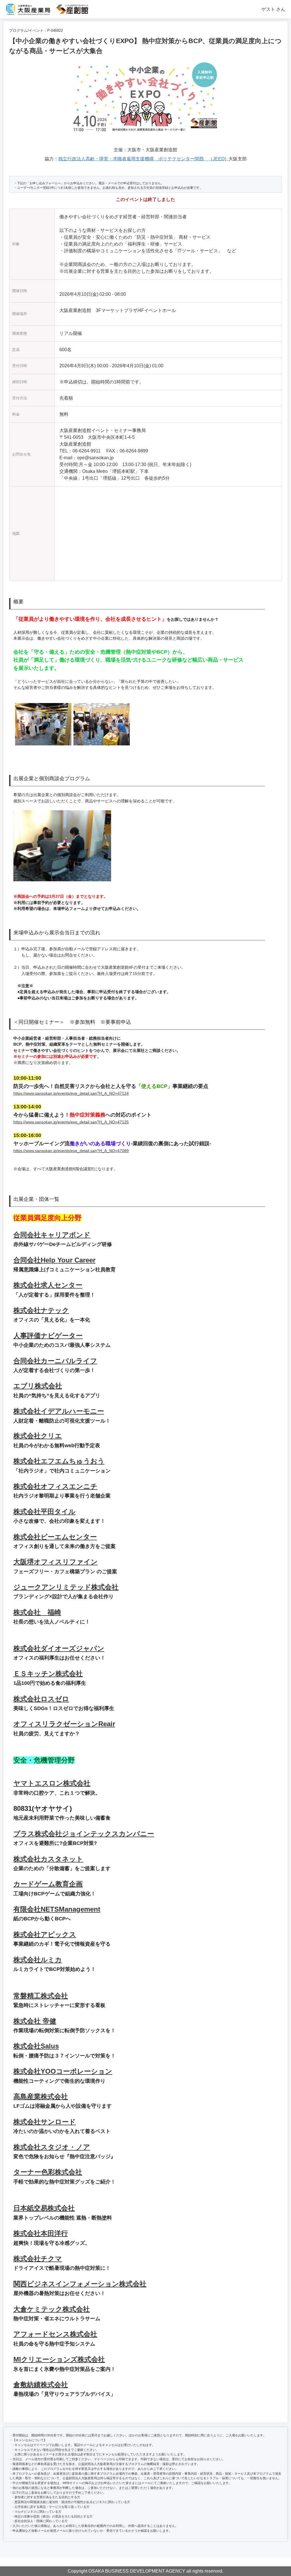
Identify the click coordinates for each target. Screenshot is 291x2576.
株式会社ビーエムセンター (55, 1537)
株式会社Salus (36, 2046)
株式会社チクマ (38, 2259)
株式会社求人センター (48, 1285)
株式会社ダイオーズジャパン (59, 1648)
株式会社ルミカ (38, 1960)
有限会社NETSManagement (57, 1909)
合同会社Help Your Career (54, 1260)
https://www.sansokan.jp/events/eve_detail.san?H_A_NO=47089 (71, 1151)
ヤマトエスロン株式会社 (52, 1783)
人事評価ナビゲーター (48, 1336)
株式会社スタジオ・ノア (52, 2147)
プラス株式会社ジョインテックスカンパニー (84, 1834)
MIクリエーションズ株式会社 (59, 2359)
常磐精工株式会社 (41, 1996)
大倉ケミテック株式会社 (52, 2309)
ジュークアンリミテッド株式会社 (66, 1587)
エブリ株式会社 (38, 1386)
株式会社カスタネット (48, 1859)
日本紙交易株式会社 (44, 2208)
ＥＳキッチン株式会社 (48, 1674)
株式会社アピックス (45, 1934)
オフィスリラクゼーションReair (64, 1724)
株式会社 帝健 (35, 2021)
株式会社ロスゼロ (41, 1699)
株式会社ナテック (41, 1310)
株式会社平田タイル (44, 1512)
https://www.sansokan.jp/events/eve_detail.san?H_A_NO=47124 (71, 1093)
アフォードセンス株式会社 (55, 2334)
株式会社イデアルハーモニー (59, 1411)
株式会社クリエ (38, 1436)
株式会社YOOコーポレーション (63, 2071)
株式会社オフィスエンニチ (55, 1486)
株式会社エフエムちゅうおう (59, 1461)
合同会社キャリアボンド (52, 1235)
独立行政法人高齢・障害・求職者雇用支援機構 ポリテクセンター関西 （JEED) (143, 159)
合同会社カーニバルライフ (55, 1361)
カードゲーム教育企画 (48, 1884)
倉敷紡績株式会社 (41, 2385)
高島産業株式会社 (41, 2096)
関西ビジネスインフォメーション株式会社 (80, 2284)
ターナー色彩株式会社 (48, 2172)
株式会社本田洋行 (41, 2233)
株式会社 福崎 (37, 1612)
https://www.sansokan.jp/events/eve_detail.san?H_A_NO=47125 (71, 1122)
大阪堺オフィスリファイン (56, 1562)
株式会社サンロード (45, 2122)
